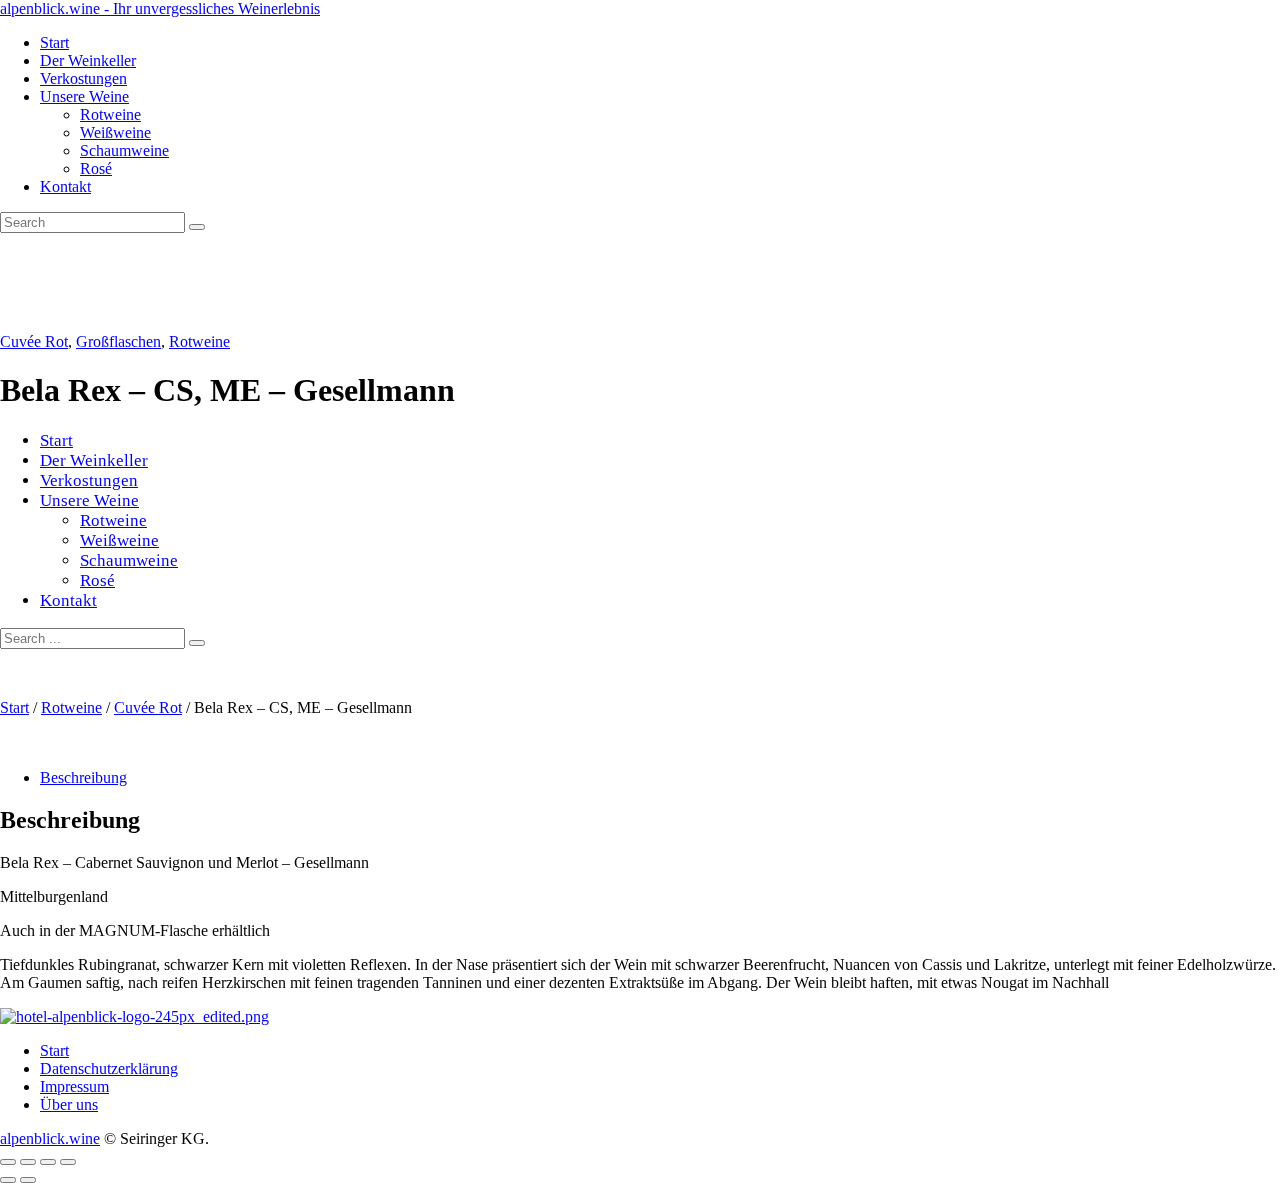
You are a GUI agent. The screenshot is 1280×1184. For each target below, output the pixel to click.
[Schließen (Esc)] (68, 1162)
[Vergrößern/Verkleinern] (8, 1162)
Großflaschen (118, 341)
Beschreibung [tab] (83, 777)
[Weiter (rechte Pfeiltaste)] (28, 1180)
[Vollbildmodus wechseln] (28, 1162)
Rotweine (199, 341)
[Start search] (197, 643)
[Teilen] (48, 1162)
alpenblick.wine (50, 1138)
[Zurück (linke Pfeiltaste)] (8, 1180)
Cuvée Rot (34, 341)
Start (14, 707)
